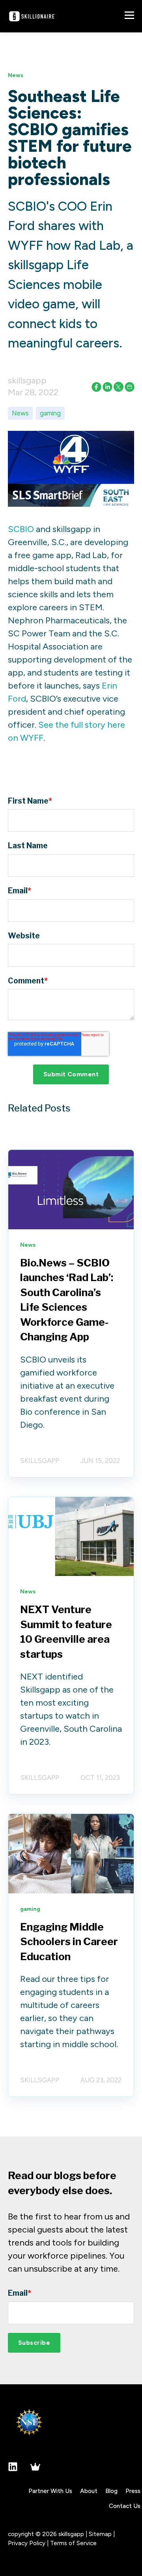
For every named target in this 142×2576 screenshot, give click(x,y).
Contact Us (125, 2506)
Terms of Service (73, 2543)
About (89, 2491)
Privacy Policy (27, 2543)
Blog (111, 2491)
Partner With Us (50, 2491)
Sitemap (100, 2534)
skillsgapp (27, 380)
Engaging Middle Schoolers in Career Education (69, 1942)
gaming (50, 413)
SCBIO (21, 529)
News (20, 413)
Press (133, 2491)
